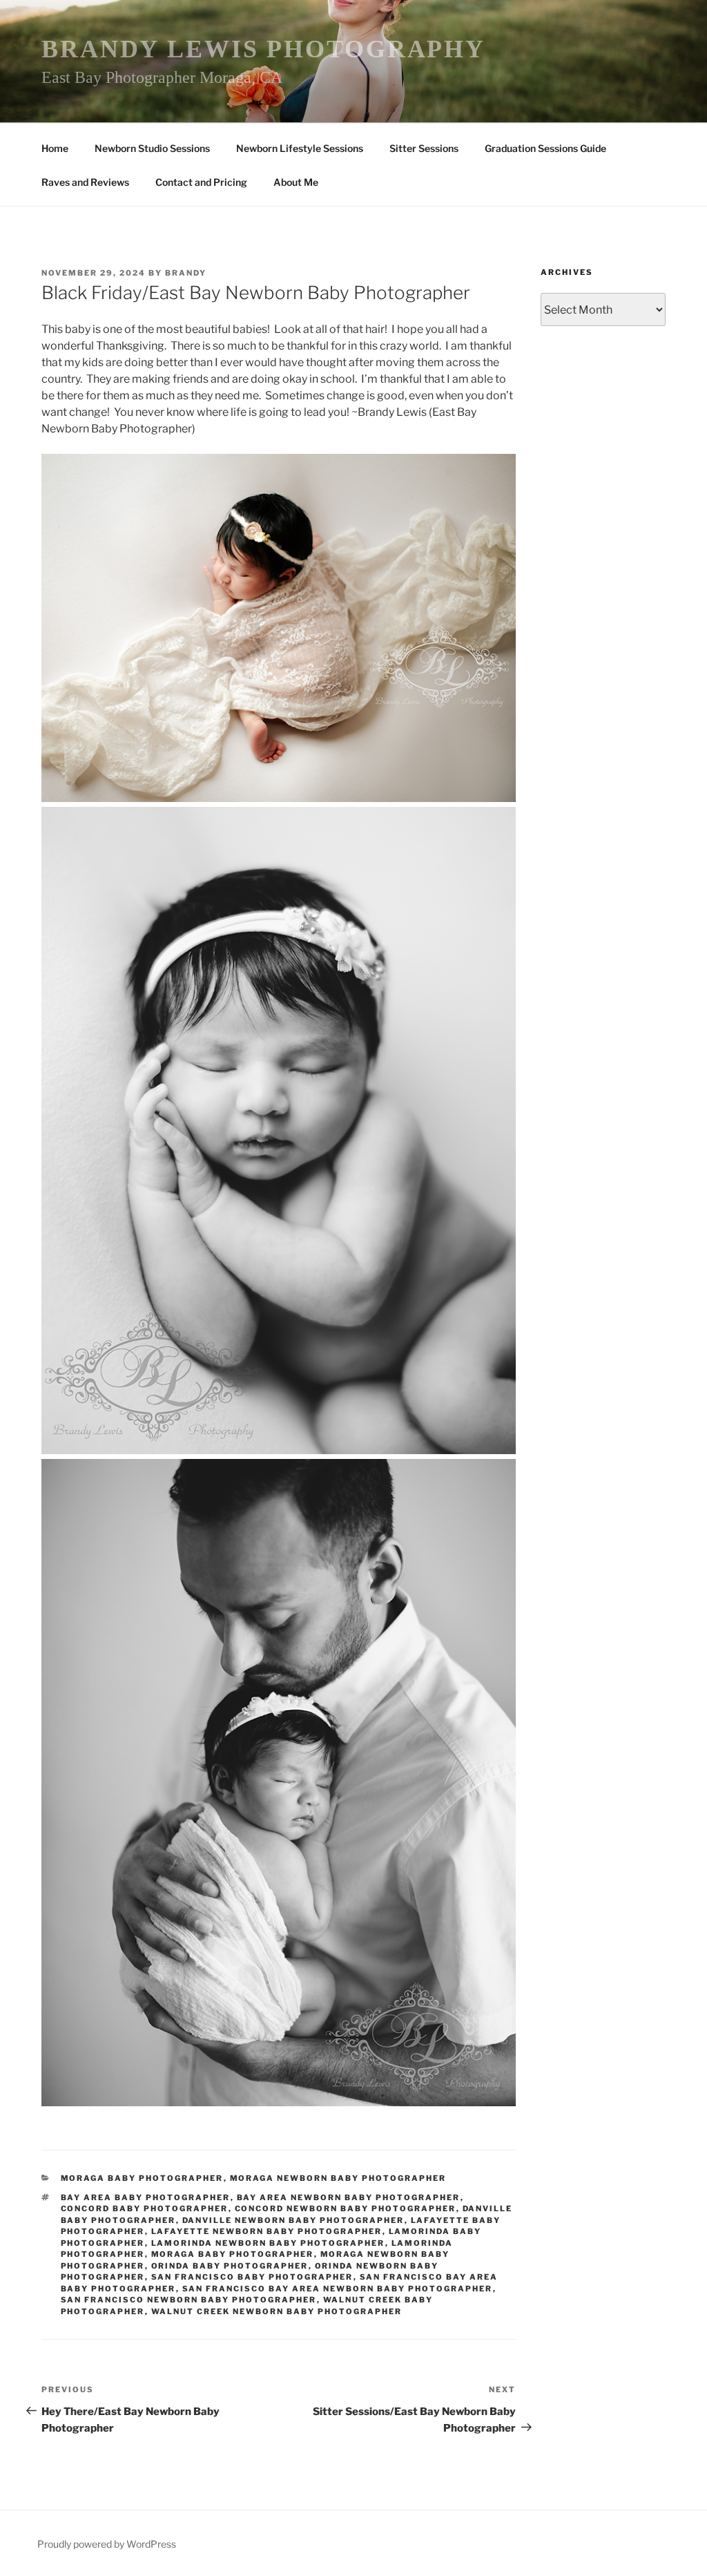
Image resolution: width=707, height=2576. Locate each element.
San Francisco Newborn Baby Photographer (189, 2300)
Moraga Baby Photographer (142, 2178)
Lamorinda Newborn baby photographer (268, 2243)
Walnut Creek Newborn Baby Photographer (277, 2311)
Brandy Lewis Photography (263, 49)
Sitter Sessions (424, 148)
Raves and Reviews (85, 182)
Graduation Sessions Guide (545, 148)
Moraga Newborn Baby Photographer (338, 2178)
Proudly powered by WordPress (107, 2544)
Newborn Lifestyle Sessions (300, 148)
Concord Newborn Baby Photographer (346, 2208)
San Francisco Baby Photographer (252, 2277)
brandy (186, 273)
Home (55, 148)
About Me (296, 182)
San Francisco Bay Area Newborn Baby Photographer (338, 2289)
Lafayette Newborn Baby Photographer (267, 2231)
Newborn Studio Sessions (152, 148)
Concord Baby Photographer (145, 2208)
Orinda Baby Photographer (230, 2266)
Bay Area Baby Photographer (146, 2197)
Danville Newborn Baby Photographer (293, 2220)
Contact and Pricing (201, 182)
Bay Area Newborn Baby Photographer (349, 2197)
